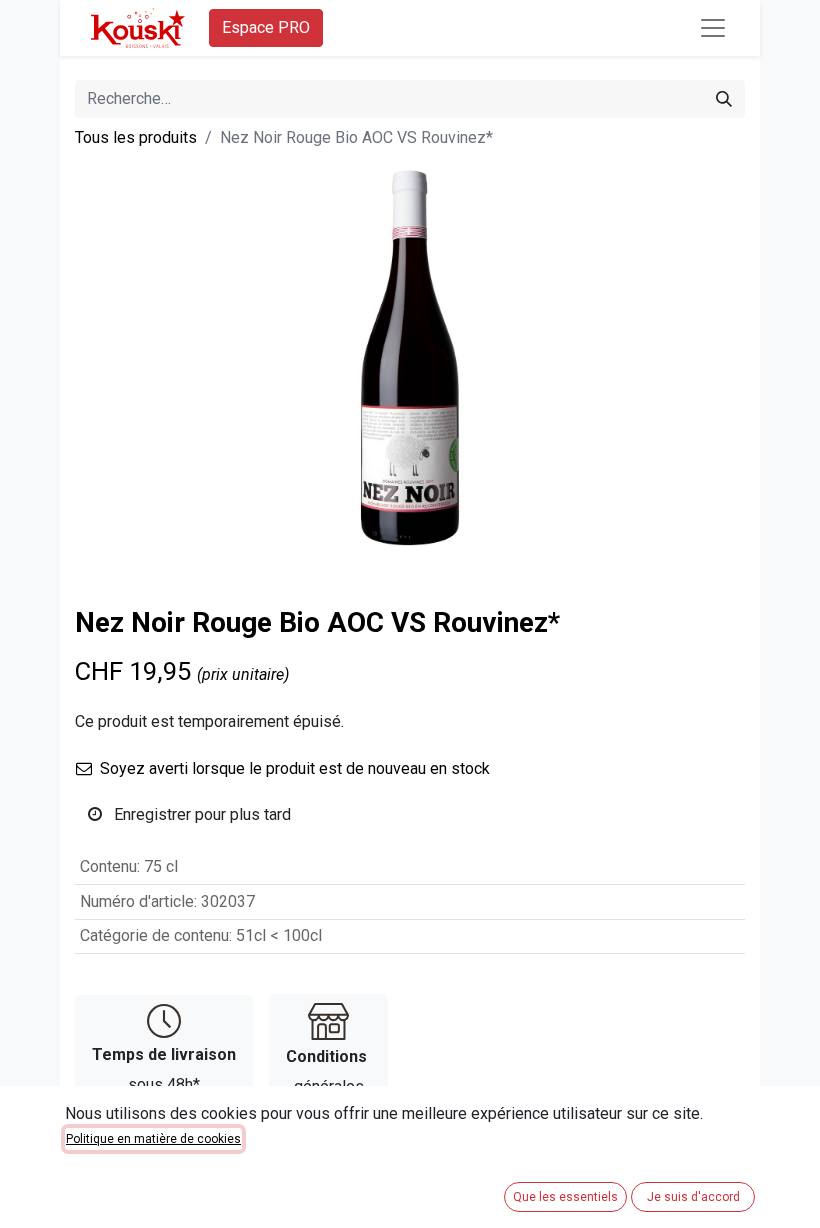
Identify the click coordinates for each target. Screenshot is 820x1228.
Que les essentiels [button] (565, 1197)
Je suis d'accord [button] (693, 1197)
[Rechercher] (724, 99)
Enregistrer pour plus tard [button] (200, 814)
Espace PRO (266, 27)
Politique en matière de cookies (153, 1139)
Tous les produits (136, 137)
